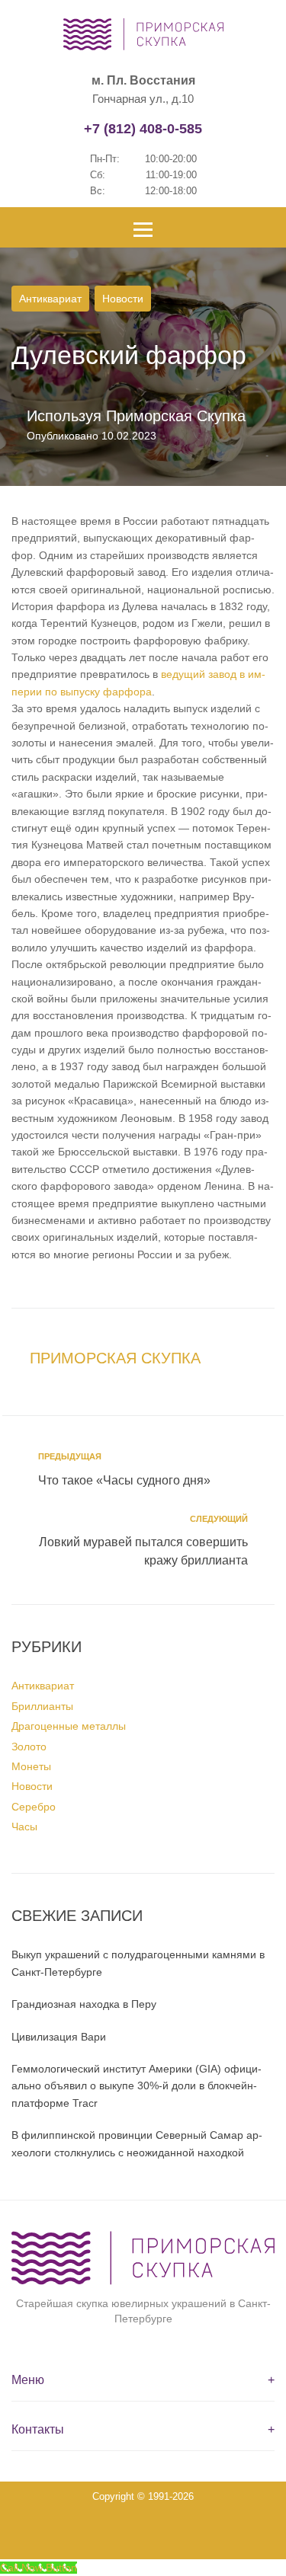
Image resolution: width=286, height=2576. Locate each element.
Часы (24, 1827)
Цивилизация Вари (59, 2037)
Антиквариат (50, 299)
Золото (29, 1747)
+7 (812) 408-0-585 (143, 129)
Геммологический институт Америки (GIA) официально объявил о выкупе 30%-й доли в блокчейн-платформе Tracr (137, 2086)
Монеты (31, 1766)
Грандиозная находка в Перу (84, 2004)
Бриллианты (42, 1706)
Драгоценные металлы (69, 1726)
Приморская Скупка (176, 416)
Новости (123, 299)
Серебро (34, 1807)
